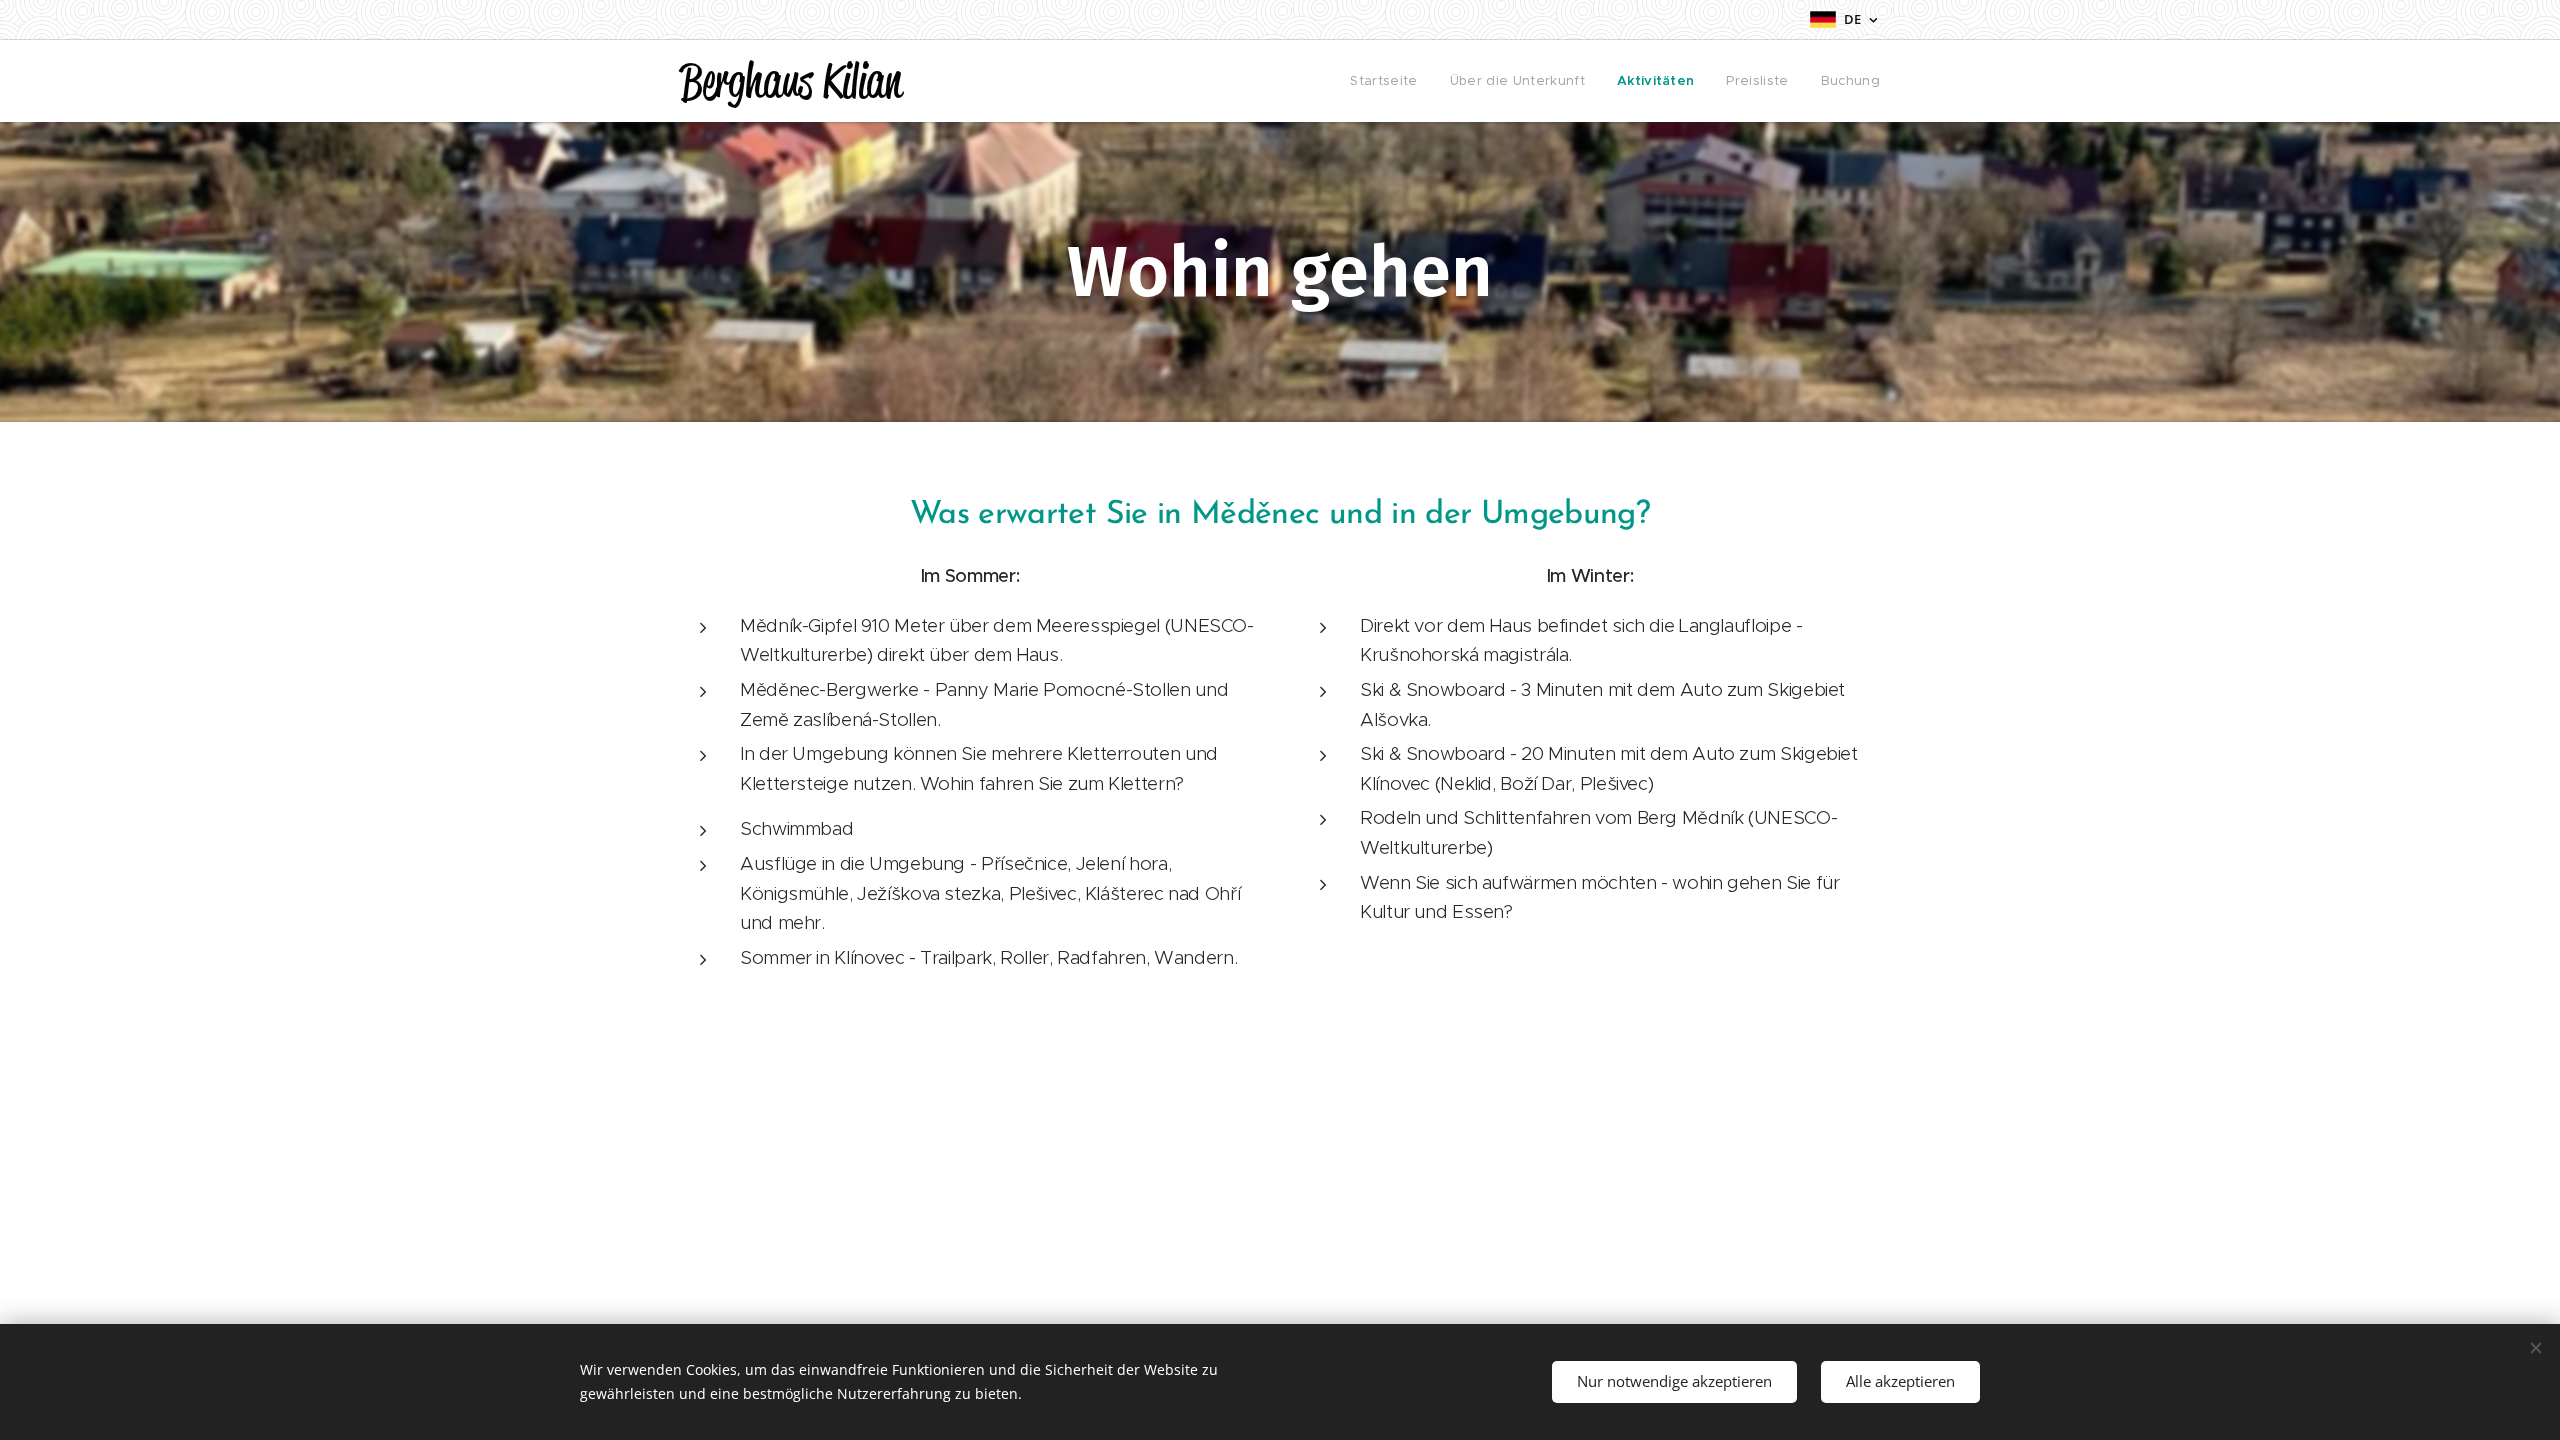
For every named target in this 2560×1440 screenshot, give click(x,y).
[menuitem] (1389, 81)
